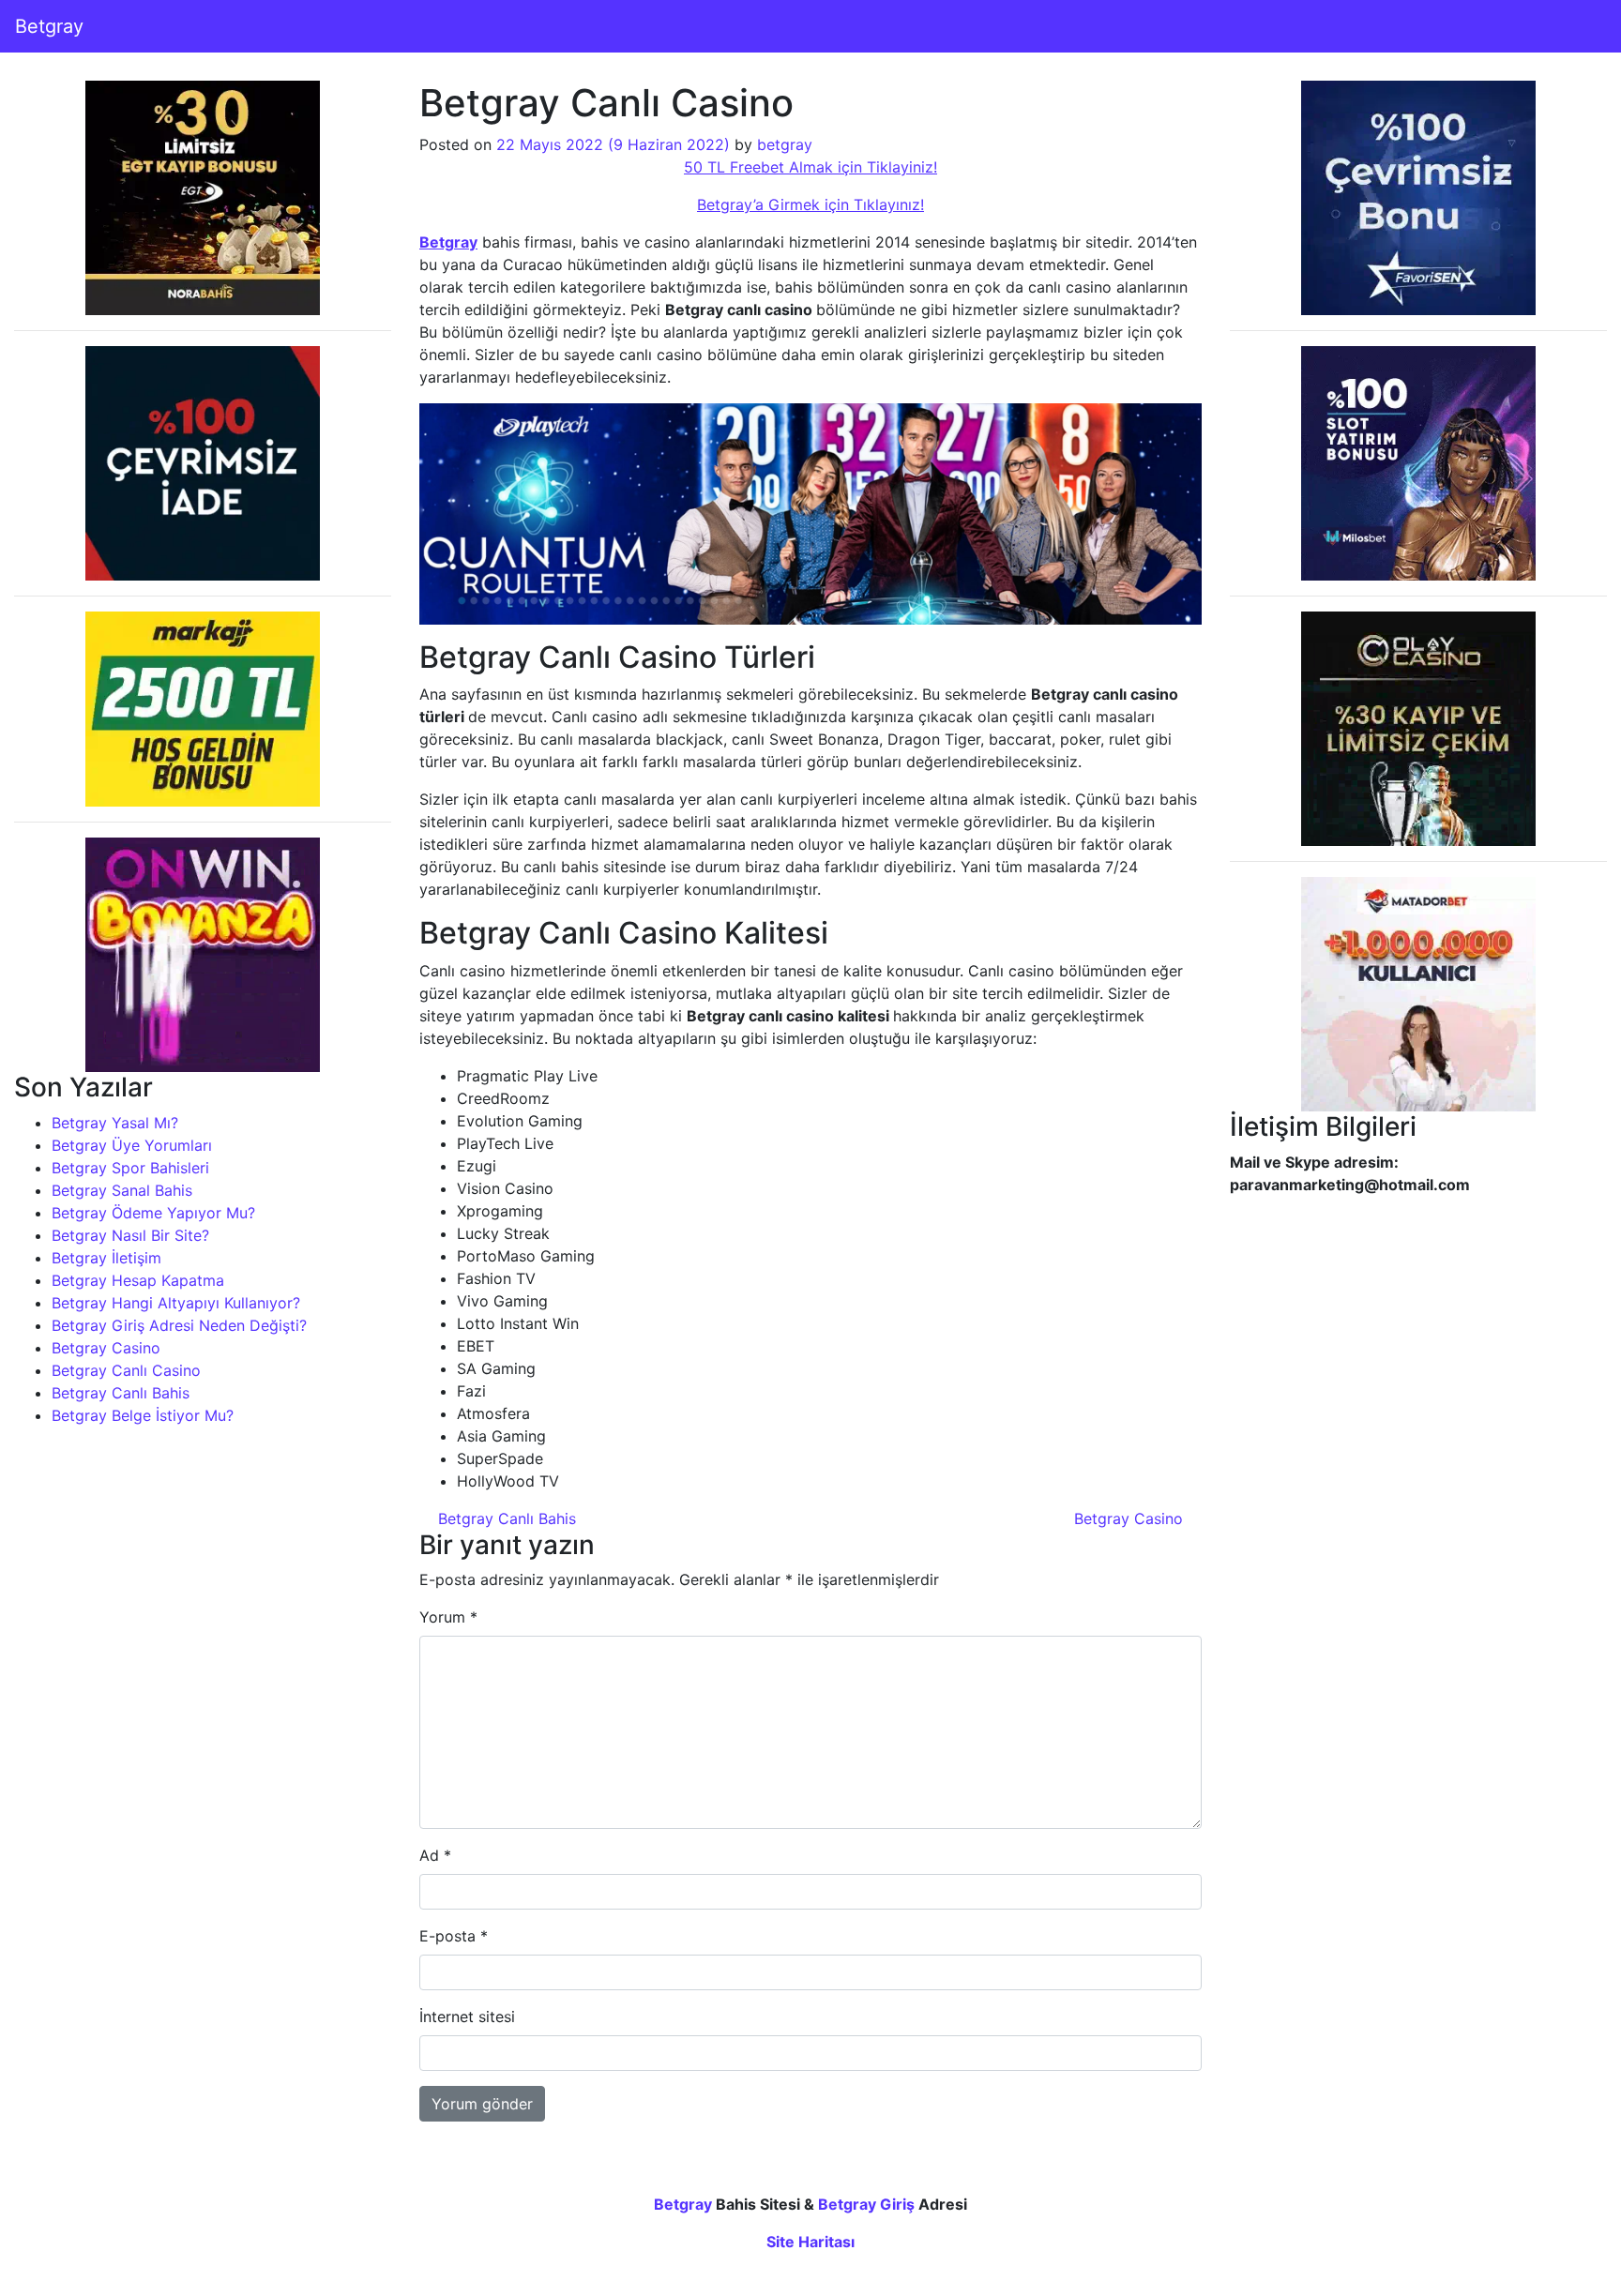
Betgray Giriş (866, 2204)
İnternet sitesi (467, 2017)
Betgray (49, 26)
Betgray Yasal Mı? (115, 1123)
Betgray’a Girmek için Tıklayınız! (810, 204)
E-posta (454, 1936)
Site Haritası (810, 2242)
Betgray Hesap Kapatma (138, 1280)
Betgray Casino (106, 1348)
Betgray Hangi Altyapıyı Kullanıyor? (176, 1303)
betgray (785, 144)
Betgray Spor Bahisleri (130, 1168)
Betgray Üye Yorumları (132, 1145)
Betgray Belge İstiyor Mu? (143, 1415)
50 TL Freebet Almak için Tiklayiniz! (810, 167)
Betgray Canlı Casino (126, 1370)
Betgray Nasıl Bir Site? (130, 1235)
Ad (435, 1855)
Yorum (448, 1617)
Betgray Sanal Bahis (122, 1190)
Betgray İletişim (106, 1258)
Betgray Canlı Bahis (121, 1393)
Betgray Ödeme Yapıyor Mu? (153, 1213)
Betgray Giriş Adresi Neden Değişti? (179, 1325)
